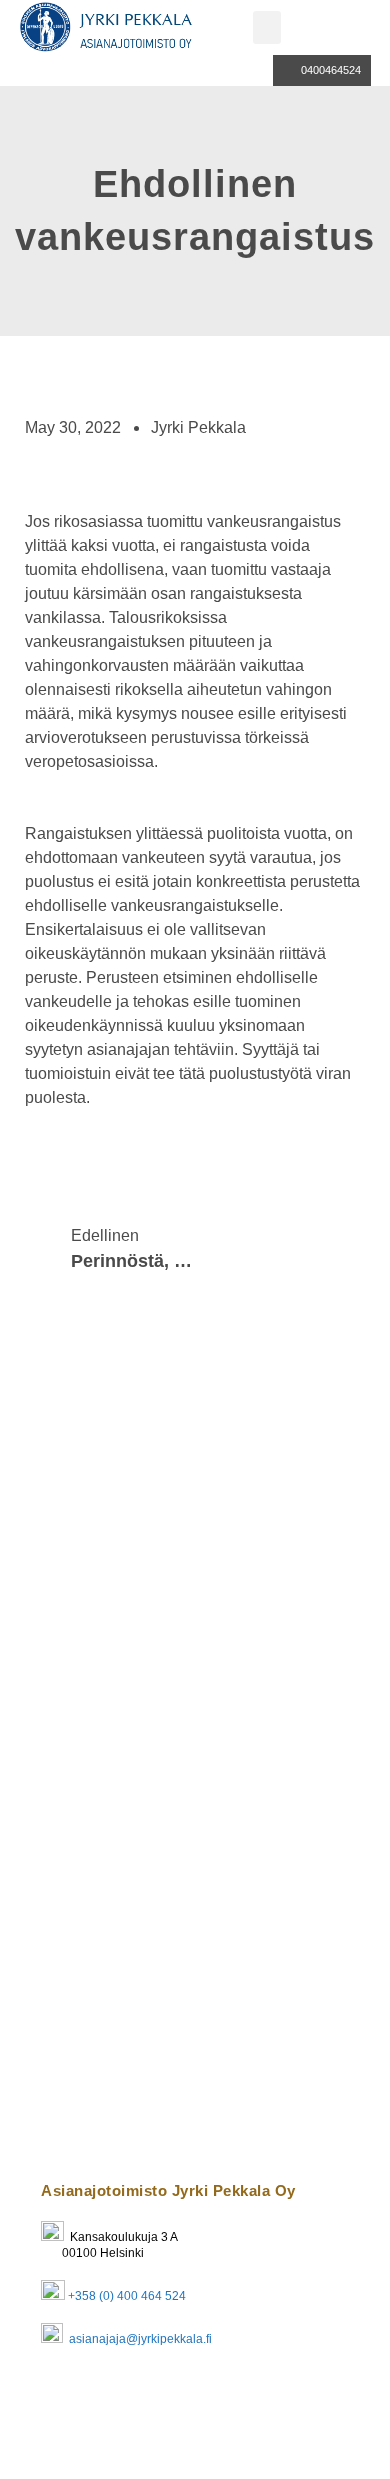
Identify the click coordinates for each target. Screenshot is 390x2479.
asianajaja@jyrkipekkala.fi (139, 2339)
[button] (267, 27)
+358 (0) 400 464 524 (127, 2296)
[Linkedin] (66, 2401)
